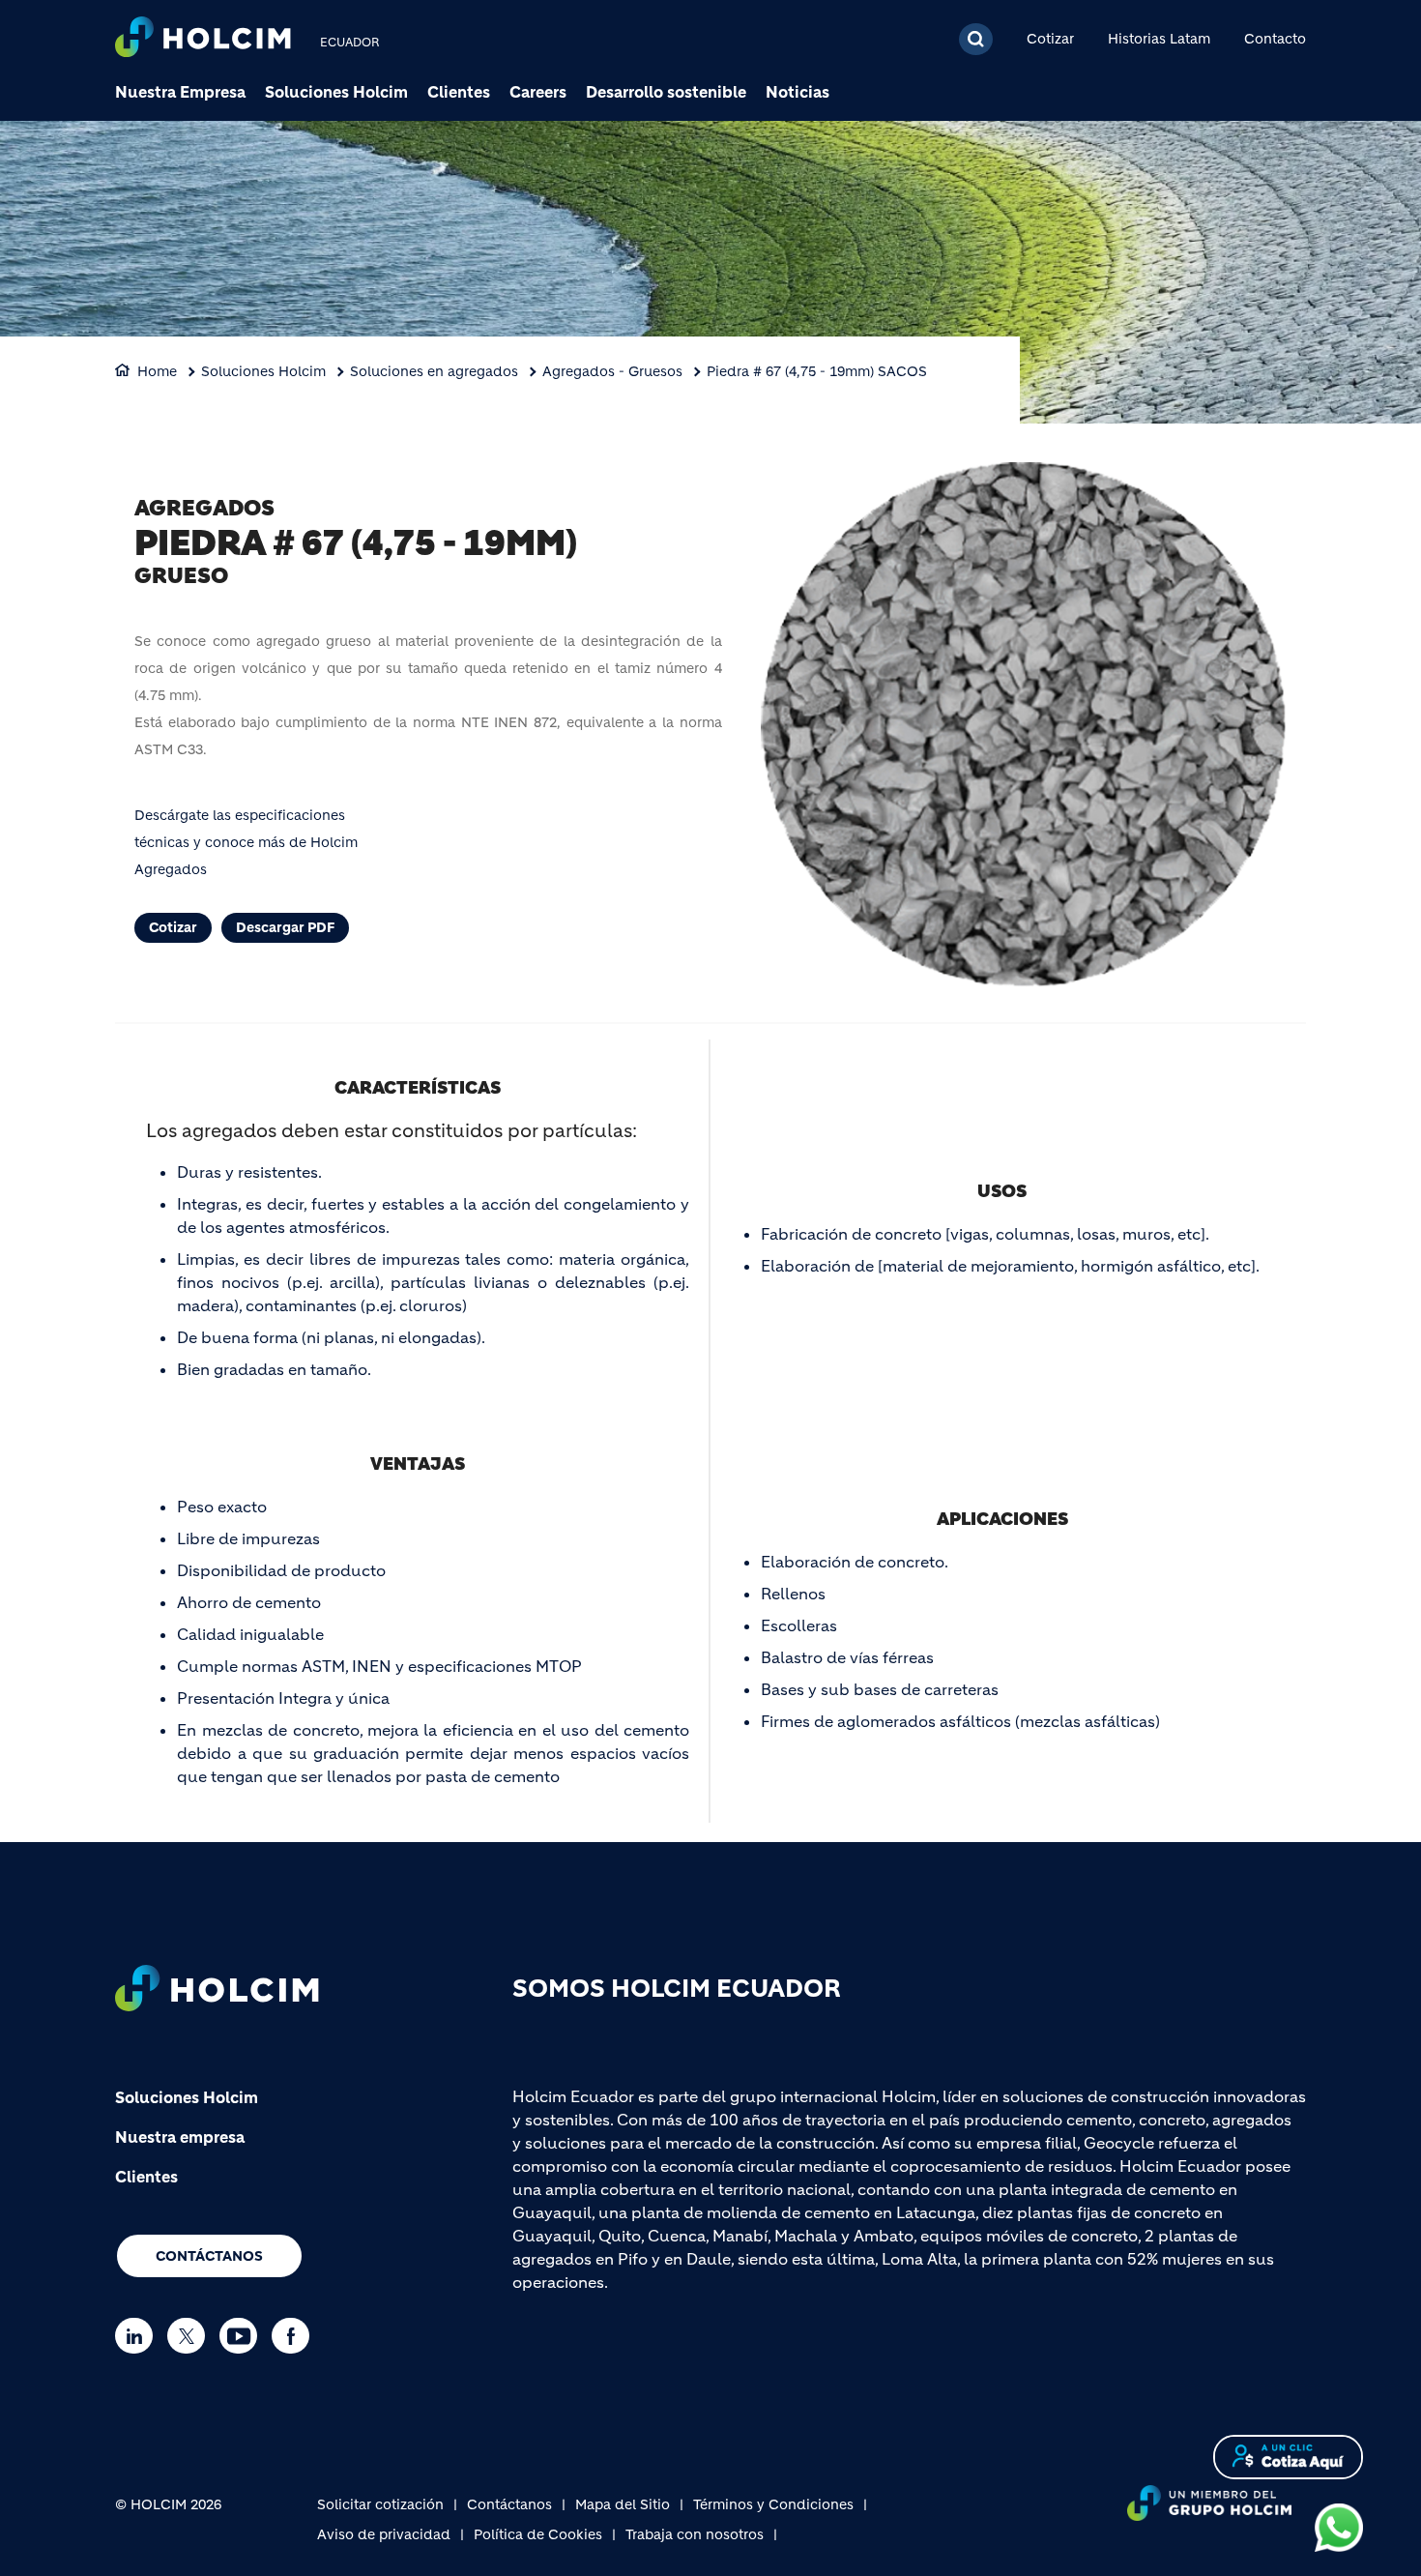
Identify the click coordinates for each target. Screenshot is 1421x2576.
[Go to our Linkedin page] (139, 2336)
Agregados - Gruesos (612, 371)
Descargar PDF (285, 927)
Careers (538, 92)
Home (157, 371)
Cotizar (1050, 39)
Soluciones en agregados (434, 371)
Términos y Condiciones (773, 2504)
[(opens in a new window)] (1339, 2526)
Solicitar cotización (380, 2504)
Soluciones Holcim (336, 92)
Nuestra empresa (180, 2137)
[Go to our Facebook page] (295, 2336)
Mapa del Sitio (623, 2504)
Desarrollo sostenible (666, 92)
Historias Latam (1159, 39)
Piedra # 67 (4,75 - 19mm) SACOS (817, 371)
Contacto (1275, 39)
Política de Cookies (538, 2534)
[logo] (203, 39)
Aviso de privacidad (384, 2534)
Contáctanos (209, 2256)
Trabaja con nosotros (695, 2534)
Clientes (459, 92)
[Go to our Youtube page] (243, 2336)
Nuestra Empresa (180, 92)
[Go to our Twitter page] (191, 2336)
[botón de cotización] (1288, 2456)
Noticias (797, 92)
